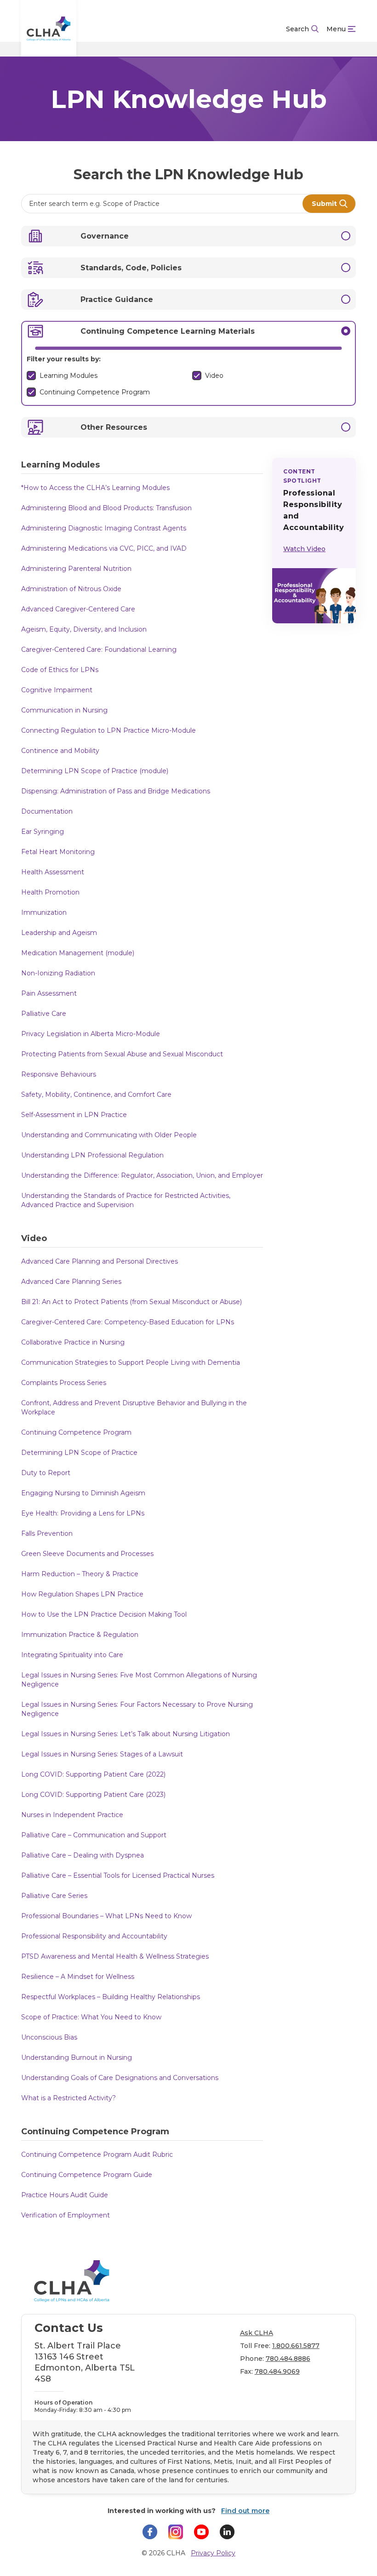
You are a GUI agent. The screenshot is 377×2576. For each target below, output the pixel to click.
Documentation (47, 811)
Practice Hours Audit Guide (65, 2195)
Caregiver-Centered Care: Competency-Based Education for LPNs (128, 1322)
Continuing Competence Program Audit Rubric (97, 2154)
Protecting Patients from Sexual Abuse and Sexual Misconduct (122, 1054)
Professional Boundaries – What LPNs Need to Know (106, 1916)
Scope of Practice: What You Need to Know (91, 2017)
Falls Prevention (47, 1533)
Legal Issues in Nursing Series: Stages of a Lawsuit (102, 1754)
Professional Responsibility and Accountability (94, 1936)
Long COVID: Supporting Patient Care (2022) (93, 1774)
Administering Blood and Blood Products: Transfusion (106, 508)
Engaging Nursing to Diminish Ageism (83, 1493)
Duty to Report (46, 1473)
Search (297, 29)
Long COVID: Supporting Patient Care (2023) (93, 1795)
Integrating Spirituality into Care (72, 1655)
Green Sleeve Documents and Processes (87, 1554)
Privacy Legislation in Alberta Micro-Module (91, 1034)
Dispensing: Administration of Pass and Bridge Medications (116, 791)
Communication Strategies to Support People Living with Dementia (131, 1362)
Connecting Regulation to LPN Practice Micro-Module (109, 730)
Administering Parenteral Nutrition (76, 569)
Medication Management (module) (78, 953)
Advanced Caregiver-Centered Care (78, 609)
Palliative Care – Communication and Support (94, 1835)
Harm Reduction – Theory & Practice (80, 1574)
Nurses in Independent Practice (72, 1815)
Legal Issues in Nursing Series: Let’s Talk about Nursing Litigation (126, 1734)
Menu (336, 29)
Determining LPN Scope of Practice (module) (95, 771)
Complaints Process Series (64, 1383)
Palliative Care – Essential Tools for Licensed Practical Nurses (118, 1875)
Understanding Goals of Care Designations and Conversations (120, 2078)
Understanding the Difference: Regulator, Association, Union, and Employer (142, 1175)
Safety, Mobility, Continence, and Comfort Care (96, 1094)
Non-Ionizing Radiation (58, 973)
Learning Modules (69, 376)
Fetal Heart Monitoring (58, 852)
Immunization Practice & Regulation (80, 1635)
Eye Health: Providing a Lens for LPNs (83, 1513)
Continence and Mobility (60, 751)
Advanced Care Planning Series (71, 1282)
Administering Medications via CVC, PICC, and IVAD (105, 548)
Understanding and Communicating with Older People (109, 1135)
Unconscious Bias (49, 2037)
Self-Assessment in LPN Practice (74, 1115)
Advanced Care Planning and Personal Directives (100, 1261)
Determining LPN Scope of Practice (79, 1453)
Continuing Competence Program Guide (87, 2175)
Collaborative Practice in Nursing (73, 1342)
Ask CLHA (257, 2333)
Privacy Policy (213, 2553)
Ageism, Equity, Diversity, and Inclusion (84, 629)
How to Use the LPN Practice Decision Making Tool (104, 1614)
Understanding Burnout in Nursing (77, 2057)
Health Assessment (53, 872)
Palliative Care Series (54, 1896)
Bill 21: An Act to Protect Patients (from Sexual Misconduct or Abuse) (131, 1302)
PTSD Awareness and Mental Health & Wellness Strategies (115, 1956)
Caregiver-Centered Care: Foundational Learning (99, 650)
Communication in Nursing (64, 710)
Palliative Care (44, 1014)
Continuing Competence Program (95, 392)
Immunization (44, 912)
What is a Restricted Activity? (69, 2098)
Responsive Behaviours (59, 1074)
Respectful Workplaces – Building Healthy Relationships (111, 1997)
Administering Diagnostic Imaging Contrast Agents (104, 528)
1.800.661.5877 (296, 2346)
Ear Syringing (43, 832)
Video (214, 376)
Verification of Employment (66, 2215)
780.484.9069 (277, 2371)
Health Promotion (50, 892)
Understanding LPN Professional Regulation (92, 1155)
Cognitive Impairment (57, 690)
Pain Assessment (49, 993)
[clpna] (49, 29)
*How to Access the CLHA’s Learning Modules (95, 488)
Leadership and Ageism (59, 933)
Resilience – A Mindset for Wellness (78, 1977)
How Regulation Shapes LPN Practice (82, 1594)
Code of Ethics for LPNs (60, 670)
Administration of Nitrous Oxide (71, 589)
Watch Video (304, 549)
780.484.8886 (288, 2359)
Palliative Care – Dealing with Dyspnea (83, 1855)
